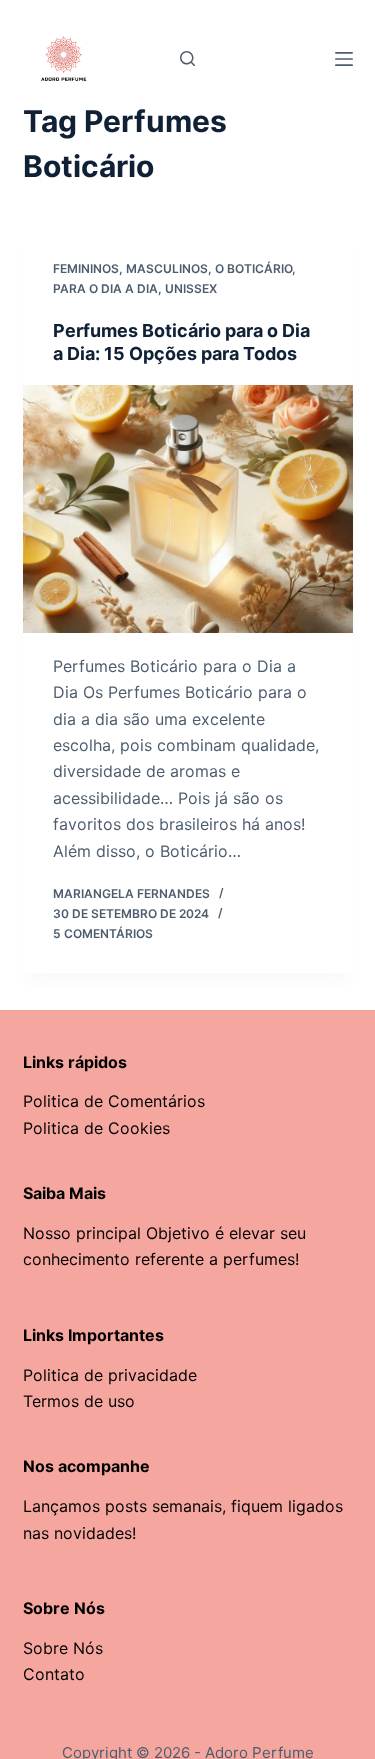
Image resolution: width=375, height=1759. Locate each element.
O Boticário (253, 268)
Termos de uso (79, 1401)
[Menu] (344, 59)
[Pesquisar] (187, 58)
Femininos (86, 268)
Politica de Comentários (114, 1101)
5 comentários (103, 933)
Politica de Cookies (96, 1128)
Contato (54, 1674)
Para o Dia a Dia (105, 288)
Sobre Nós (63, 1648)
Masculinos (167, 268)
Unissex (191, 288)
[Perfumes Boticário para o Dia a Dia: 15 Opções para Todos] (188, 509)
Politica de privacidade (110, 1375)
